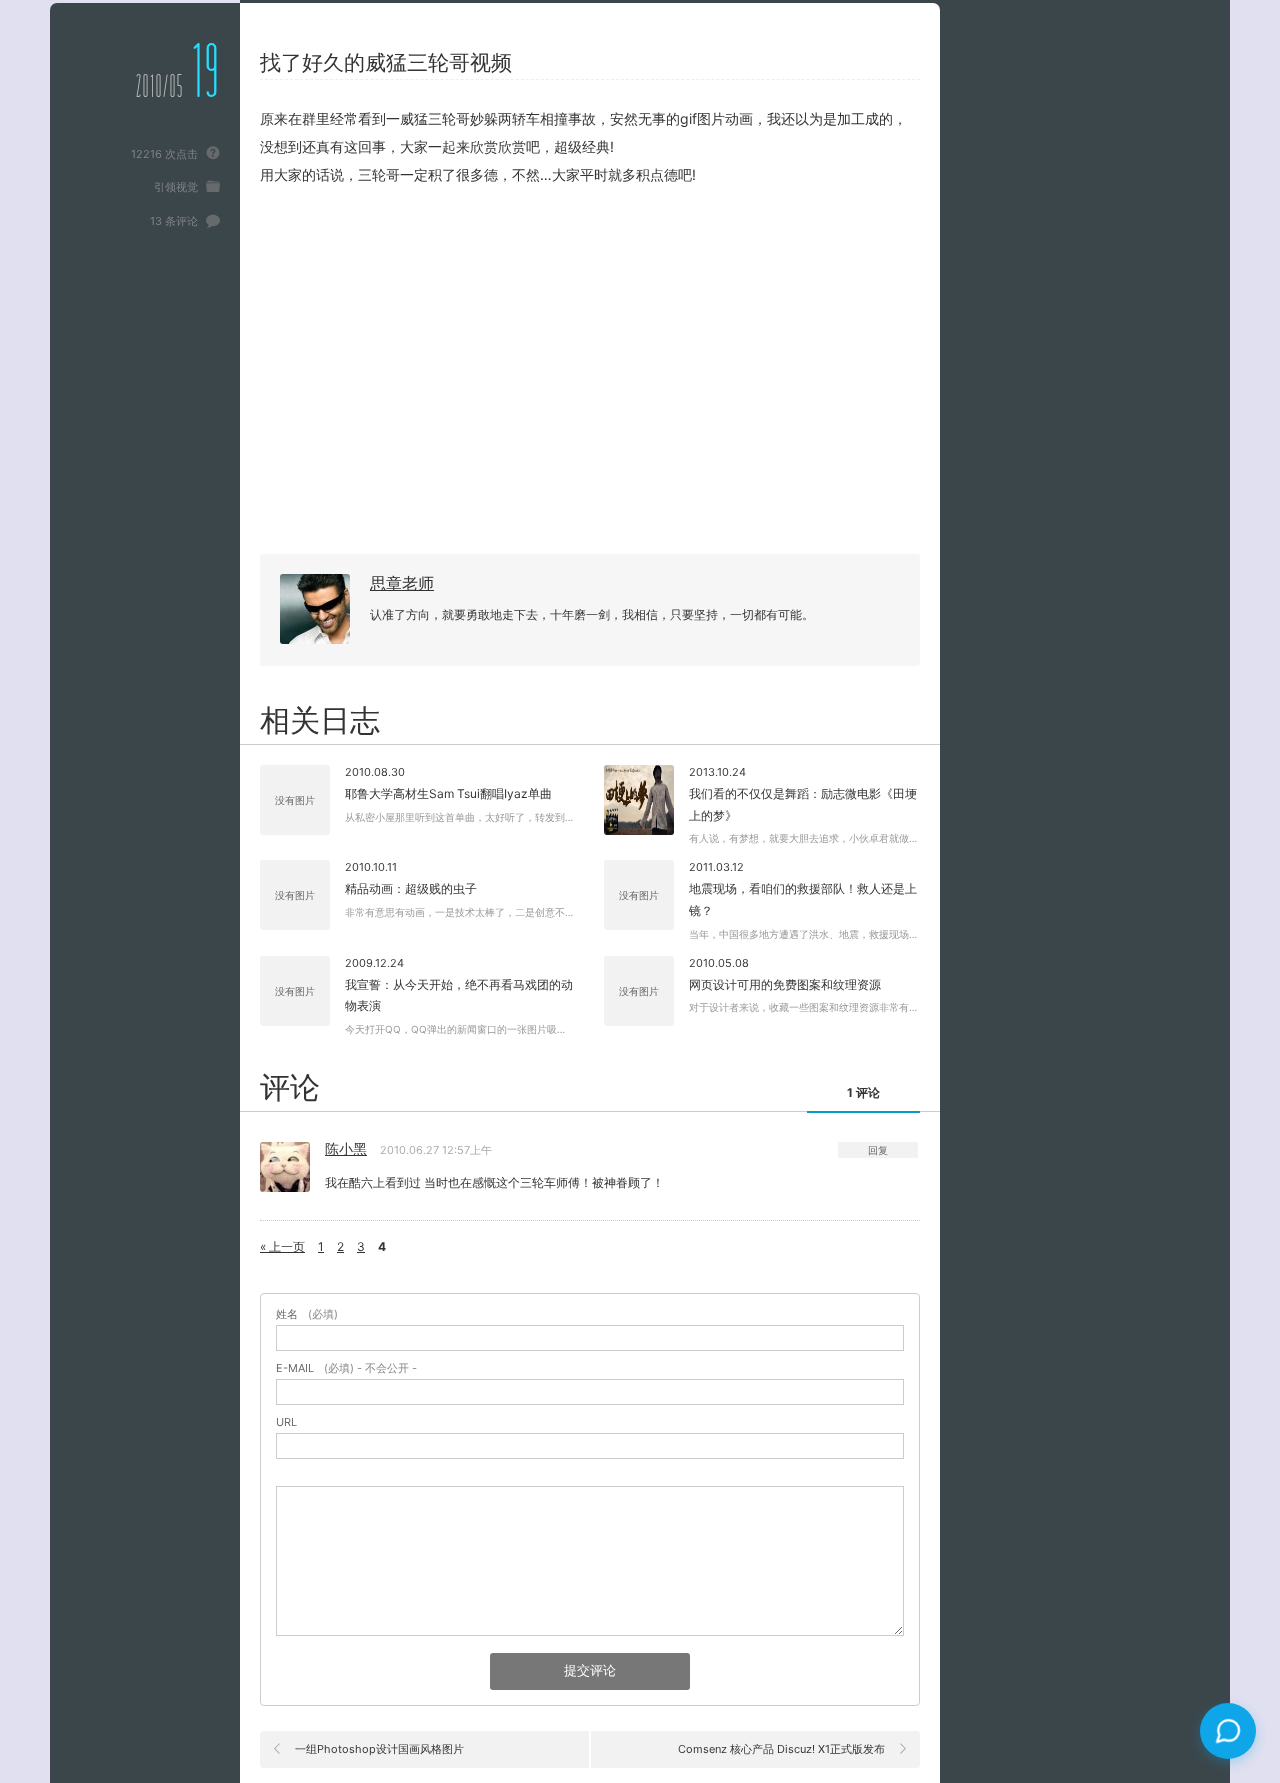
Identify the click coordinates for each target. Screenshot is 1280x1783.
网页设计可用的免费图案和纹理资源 (785, 984)
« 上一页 (282, 1246)
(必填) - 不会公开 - (346, 1368)
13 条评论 (174, 221)
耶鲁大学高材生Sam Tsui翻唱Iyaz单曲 (448, 793)
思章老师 (402, 583)
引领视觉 (176, 187)
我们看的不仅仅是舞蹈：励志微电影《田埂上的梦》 (803, 804)
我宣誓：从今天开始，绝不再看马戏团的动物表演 (459, 995)
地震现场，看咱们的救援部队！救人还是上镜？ (803, 899)
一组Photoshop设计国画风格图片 (379, 1749)
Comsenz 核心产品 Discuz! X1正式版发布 (781, 1749)
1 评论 (863, 1092)
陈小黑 (346, 1148)
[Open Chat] (1228, 1731)
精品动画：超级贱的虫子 (411, 888)
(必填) (307, 1314)
